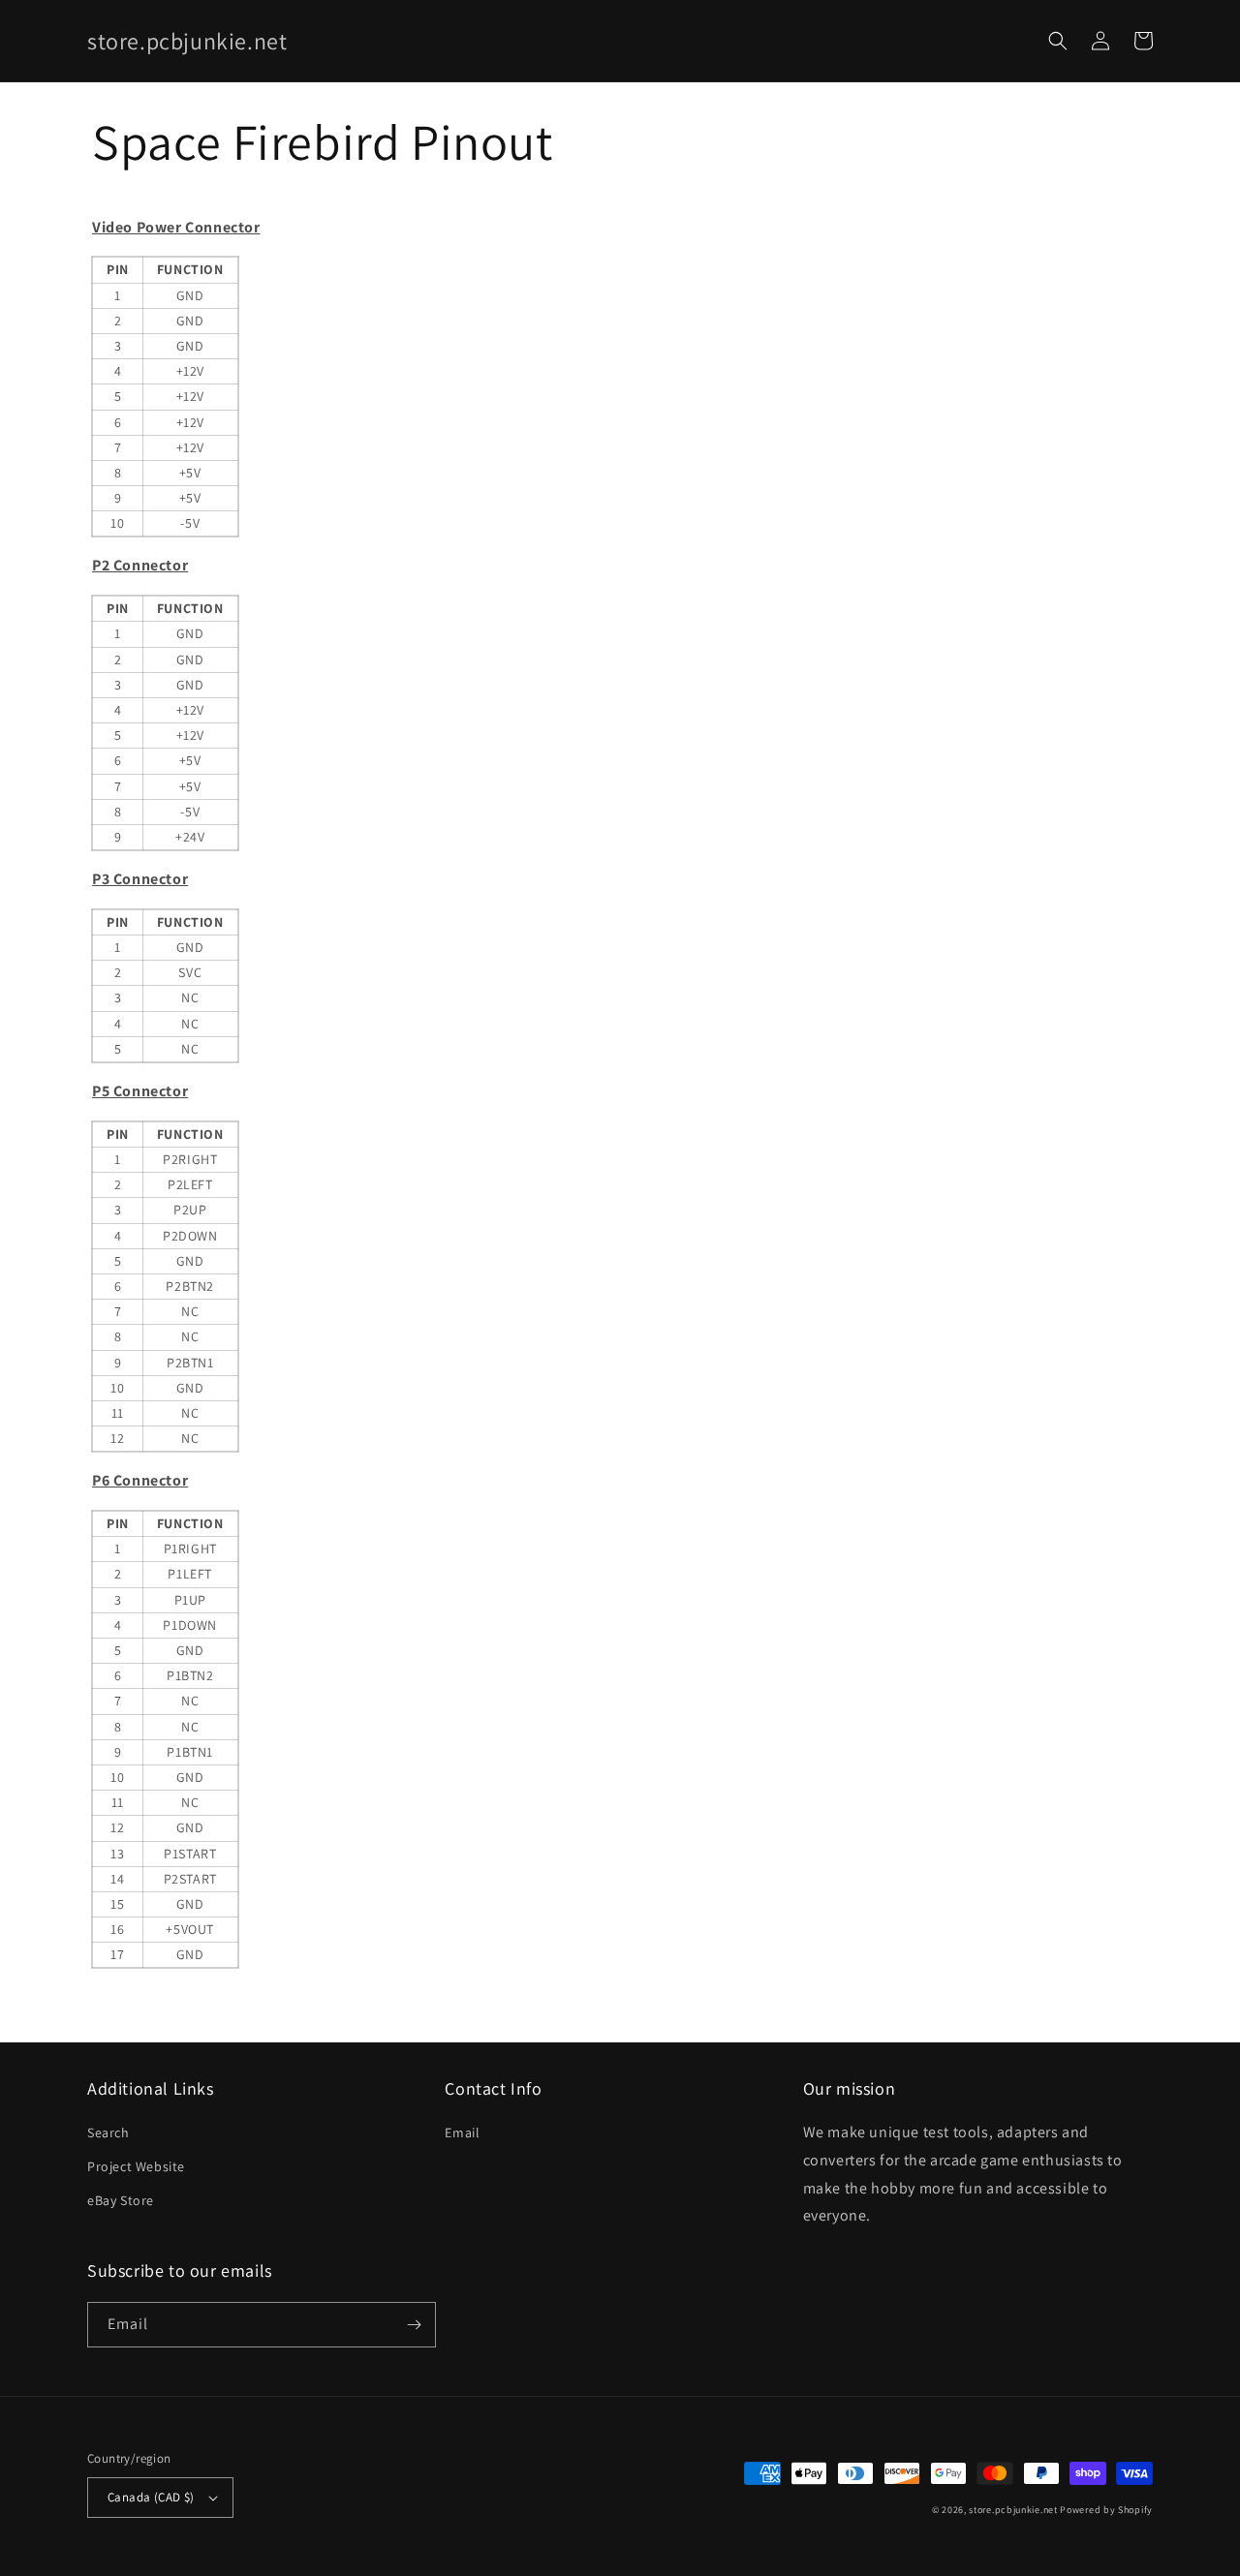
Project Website (136, 2166)
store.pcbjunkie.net (1013, 2510)
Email (462, 2132)
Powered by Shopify (1106, 2510)
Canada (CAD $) (151, 2497)
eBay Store (121, 2200)
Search (108, 2132)
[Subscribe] (414, 2325)
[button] (1058, 41)
